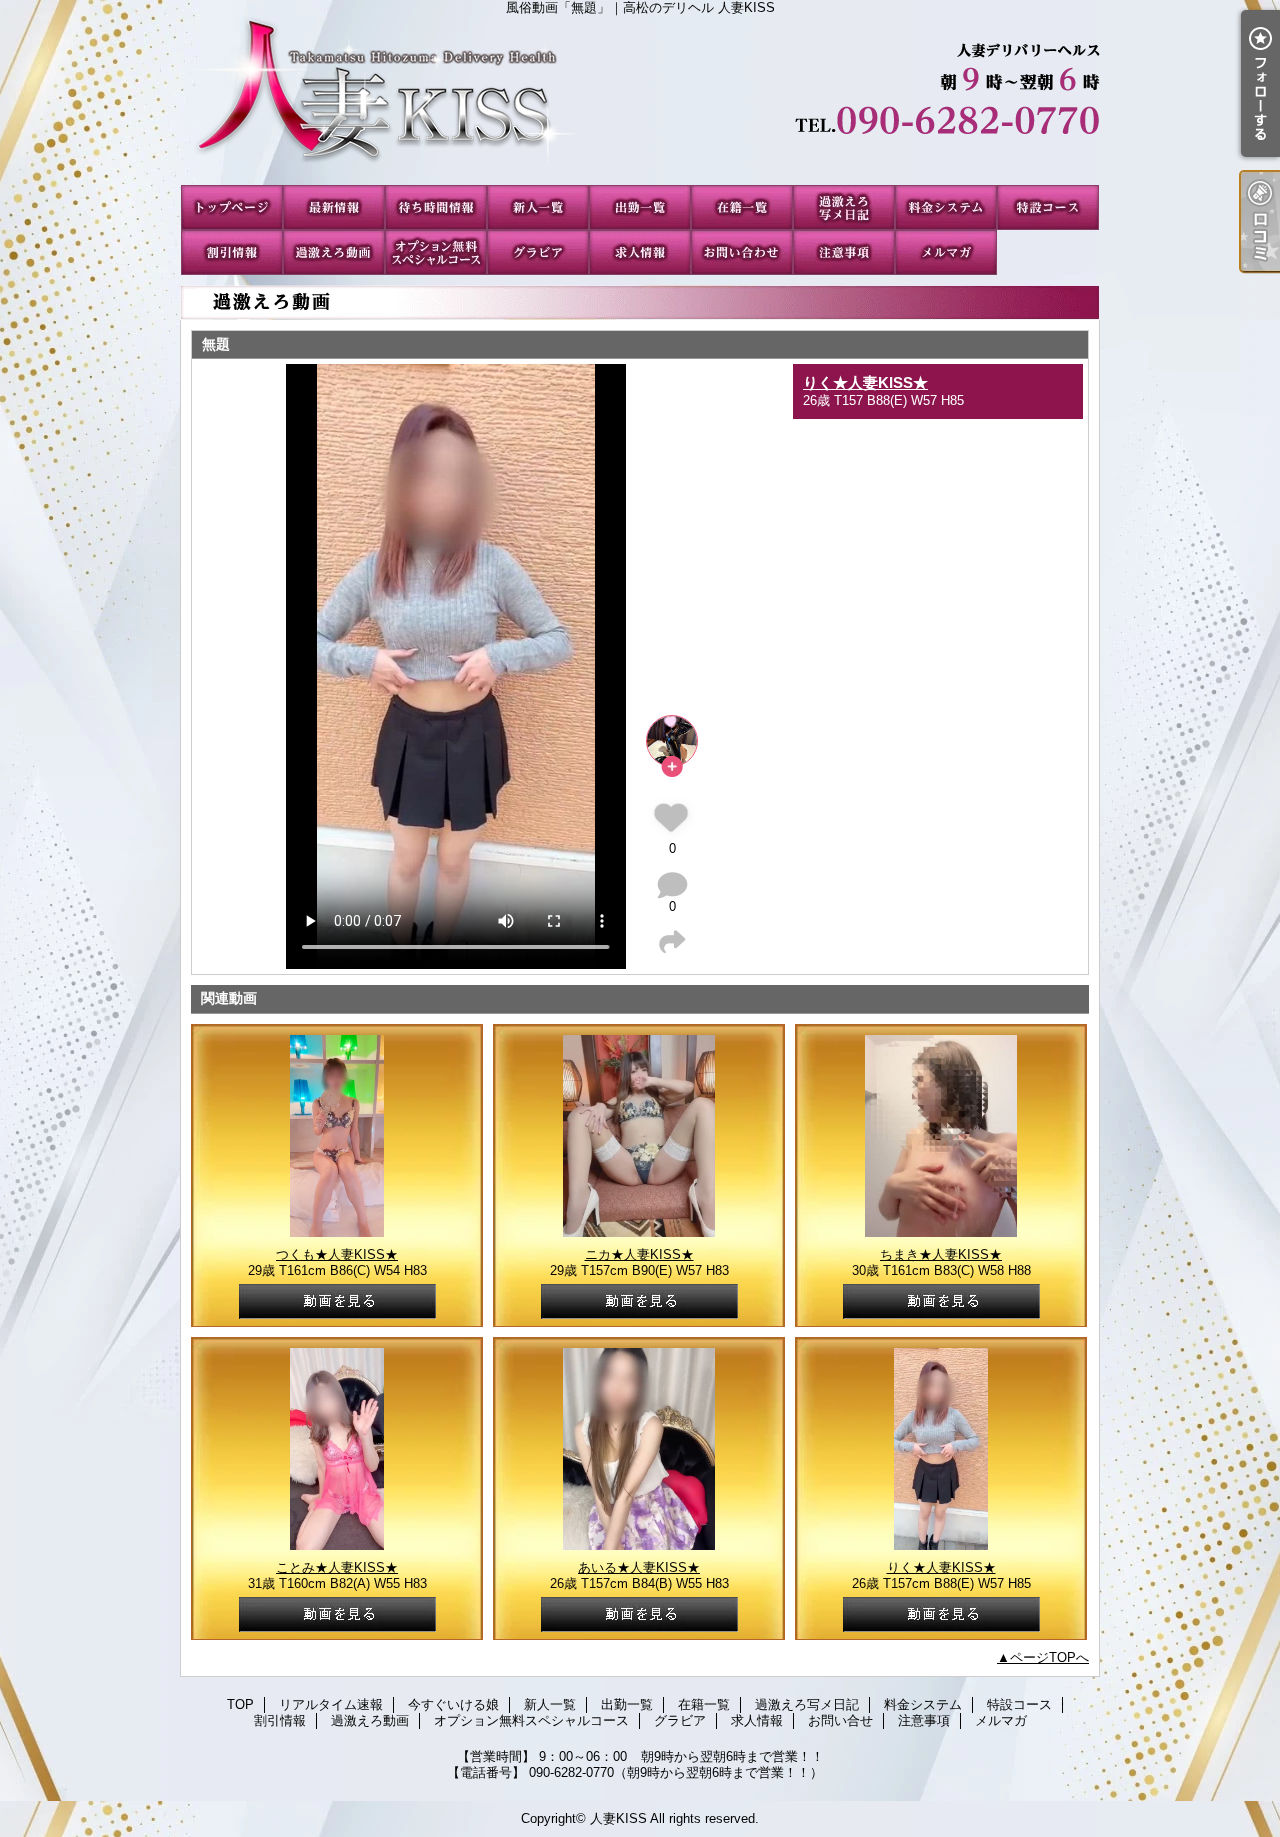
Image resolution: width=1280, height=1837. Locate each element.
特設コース (1048, 207)
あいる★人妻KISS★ (639, 1567)
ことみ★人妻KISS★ (337, 1567)
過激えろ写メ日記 (844, 207)
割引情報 (232, 252)
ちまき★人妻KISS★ (941, 1254)
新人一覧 (538, 207)
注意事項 (844, 252)
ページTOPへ (1049, 1657)
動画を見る (337, 1301)
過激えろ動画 (334, 252)
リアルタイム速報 (334, 207)
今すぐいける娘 (436, 207)
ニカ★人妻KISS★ (639, 1254)
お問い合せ (742, 252)
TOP (232, 207)
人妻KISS (618, 1818)
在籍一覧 (742, 207)
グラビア (538, 252)
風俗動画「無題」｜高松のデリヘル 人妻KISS (640, 100)
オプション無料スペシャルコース (436, 252)
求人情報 (640, 252)
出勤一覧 (640, 207)
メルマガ (946, 252)
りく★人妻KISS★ (865, 382)
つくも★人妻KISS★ (337, 1254)
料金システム (946, 207)
